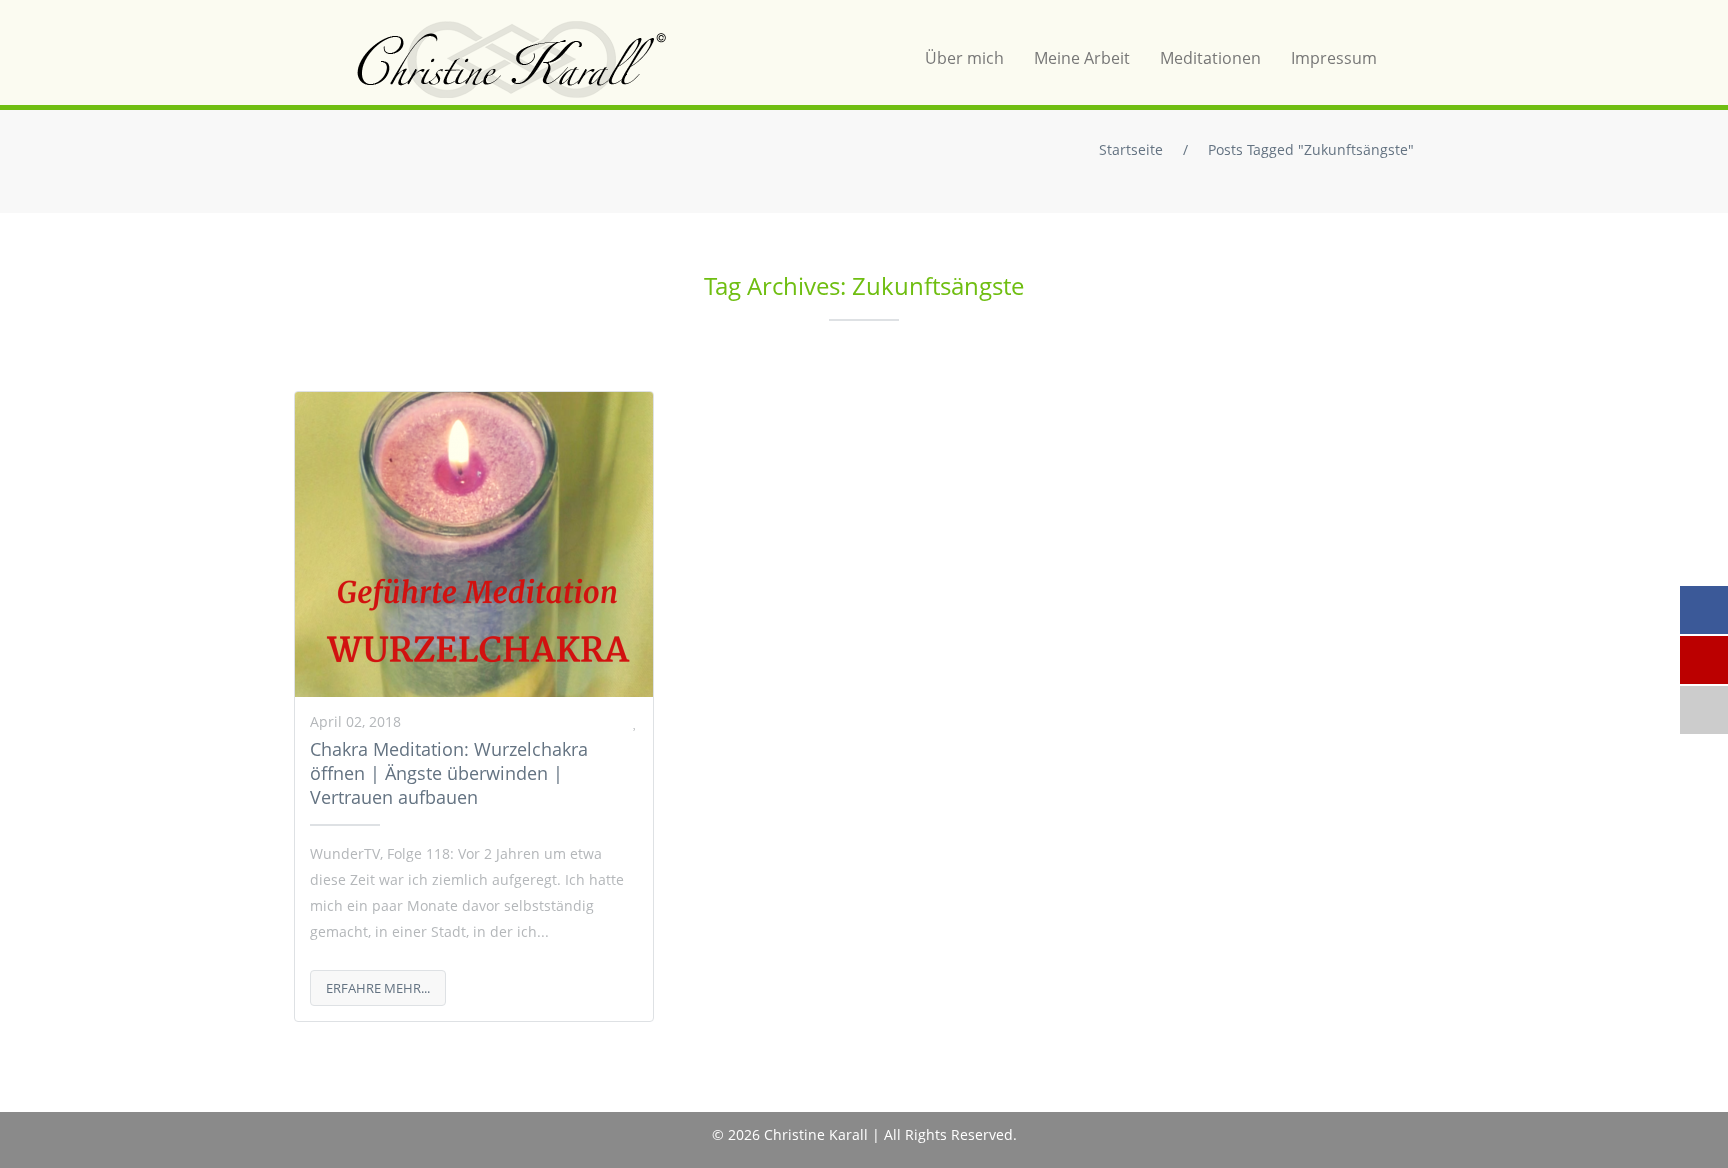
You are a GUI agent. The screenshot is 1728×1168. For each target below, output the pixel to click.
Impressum (1334, 58)
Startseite (1131, 149)
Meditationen (1210, 58)
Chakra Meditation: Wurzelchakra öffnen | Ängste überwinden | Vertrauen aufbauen (449, 773)
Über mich (964, 58)
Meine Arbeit (1082, 58)
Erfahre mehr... (378, 988)
